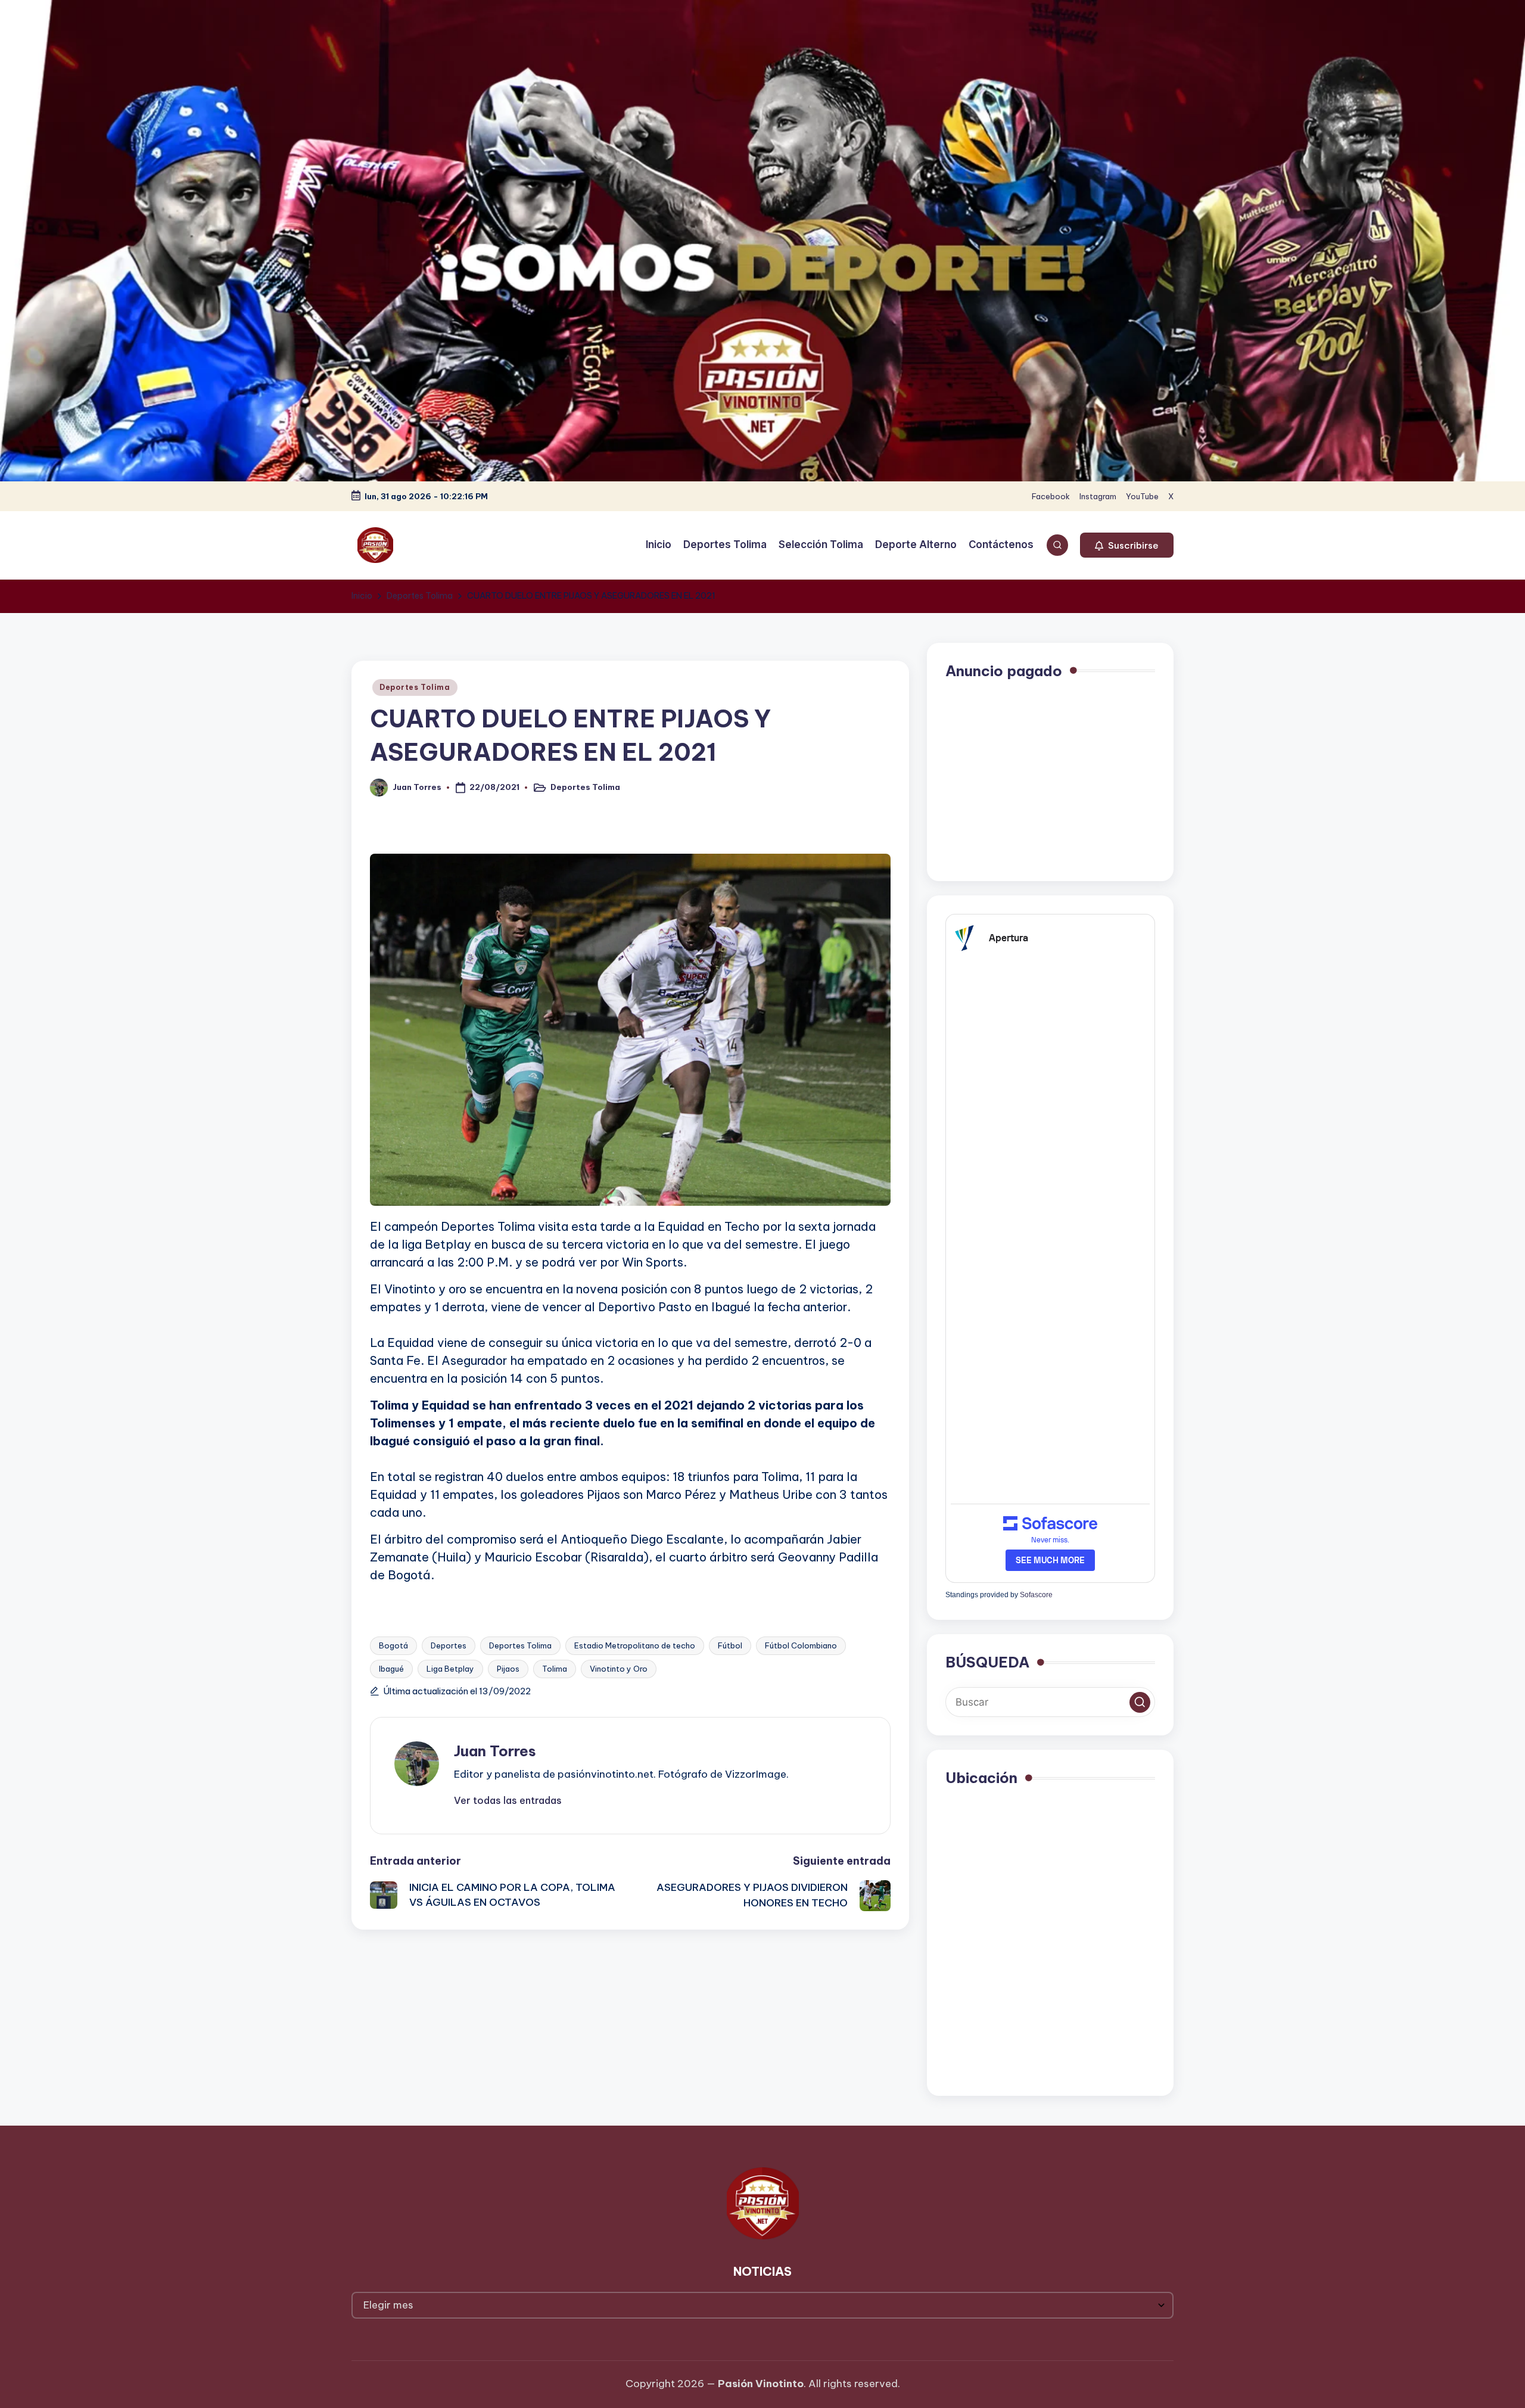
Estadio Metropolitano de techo (635, 1645)
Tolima (555, 1669)
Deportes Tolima (415, 687)
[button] (1127, 545)
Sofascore (1036, 1595)
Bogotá (393, 1645)
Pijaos (508, 1669)
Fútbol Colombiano (801, 1645)
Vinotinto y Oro (619, 1669)
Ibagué (391, 1669)
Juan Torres (495, 1751)
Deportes (449, 1645)
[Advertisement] (1050, 779)
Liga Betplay (450, 1669)
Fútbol (730, 1645)
